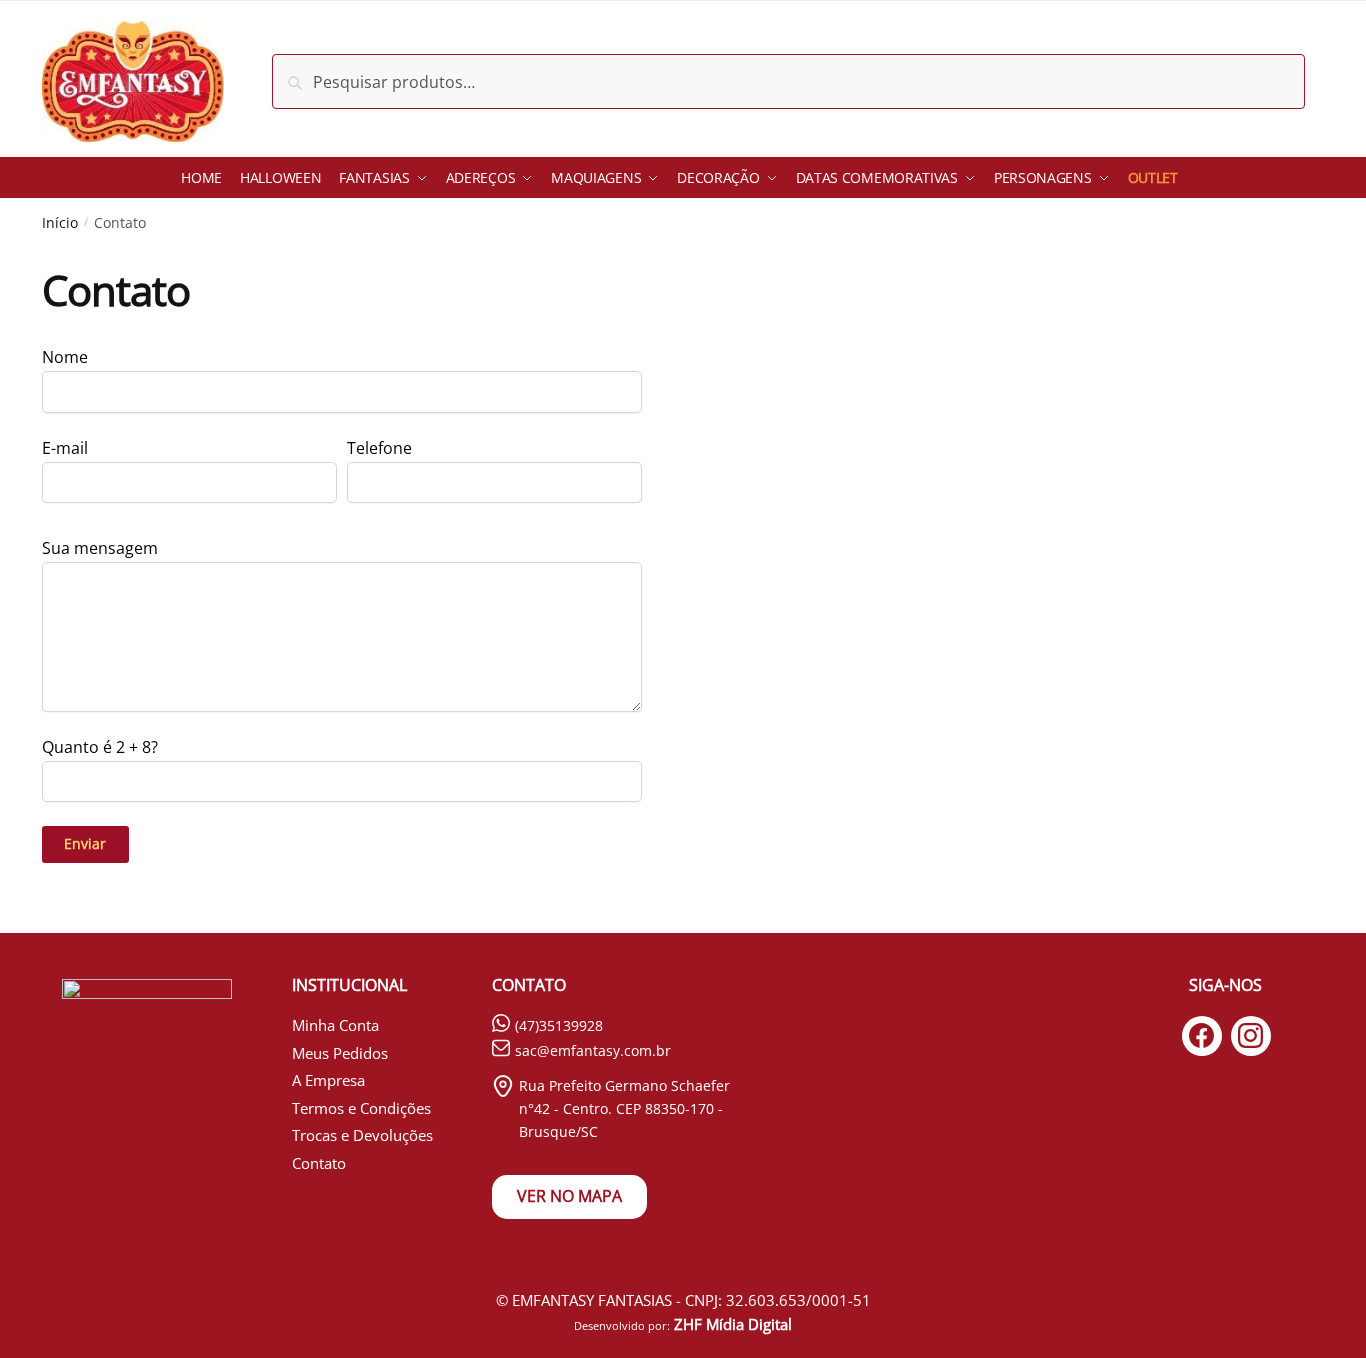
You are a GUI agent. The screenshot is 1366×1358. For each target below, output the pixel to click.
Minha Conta (335, 1025)
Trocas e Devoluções (362, 1135)
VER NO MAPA (569, 1196)
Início (60, 222)
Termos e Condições (361, 1108)
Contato (319, 1163)
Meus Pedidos (340, 1053)
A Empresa (328, 1080)
